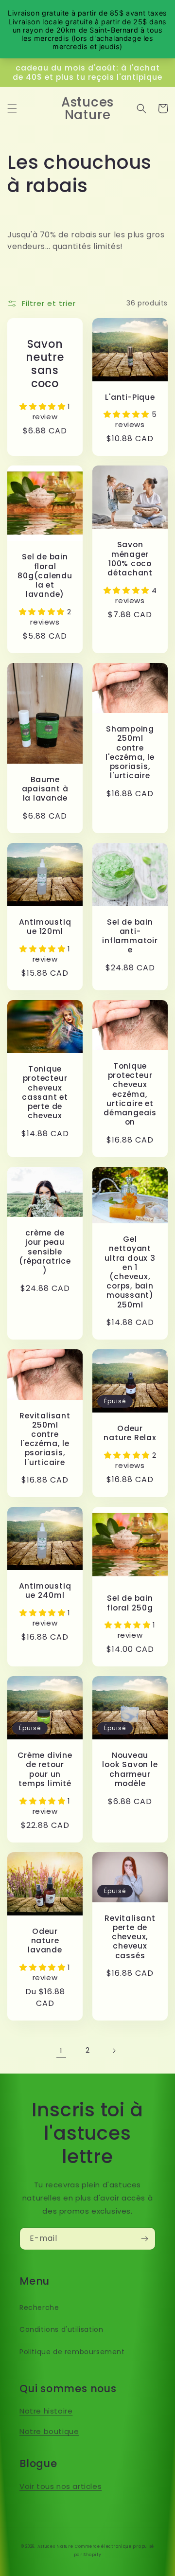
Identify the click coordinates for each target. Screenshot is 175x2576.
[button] (12, 108)
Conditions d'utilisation (61, 2329)
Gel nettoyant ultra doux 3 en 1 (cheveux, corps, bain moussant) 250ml (130, 1272)
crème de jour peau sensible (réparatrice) (45, 1252)
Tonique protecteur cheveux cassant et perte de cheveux (45, 1092)
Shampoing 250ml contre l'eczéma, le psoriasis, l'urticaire (130, 752)
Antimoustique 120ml (45, 927)
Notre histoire (46, 2411)
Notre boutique (49, 2431)
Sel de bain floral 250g (130, 1603)
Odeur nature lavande (45, 1941)
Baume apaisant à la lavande (45, 789)
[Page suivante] (114, 2051)
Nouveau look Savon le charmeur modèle (130, 1769)
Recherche (39, 2308)
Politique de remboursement (72, 2352)
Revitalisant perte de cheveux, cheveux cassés (130, 1937)
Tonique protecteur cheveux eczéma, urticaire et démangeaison (130, 1094)
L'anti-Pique (130, 397)
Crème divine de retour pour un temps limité (45, 1769)
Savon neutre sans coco (45, 364)
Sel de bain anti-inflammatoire (130, 936)
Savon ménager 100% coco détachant (130, 559)
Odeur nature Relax (130, 1433)
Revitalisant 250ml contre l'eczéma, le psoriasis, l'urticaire (45, 1439)
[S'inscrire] (144, 2239)
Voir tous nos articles (61, 2486)
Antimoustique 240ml (45, 1591)
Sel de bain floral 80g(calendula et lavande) (45, 575)
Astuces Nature (55, 2546)
